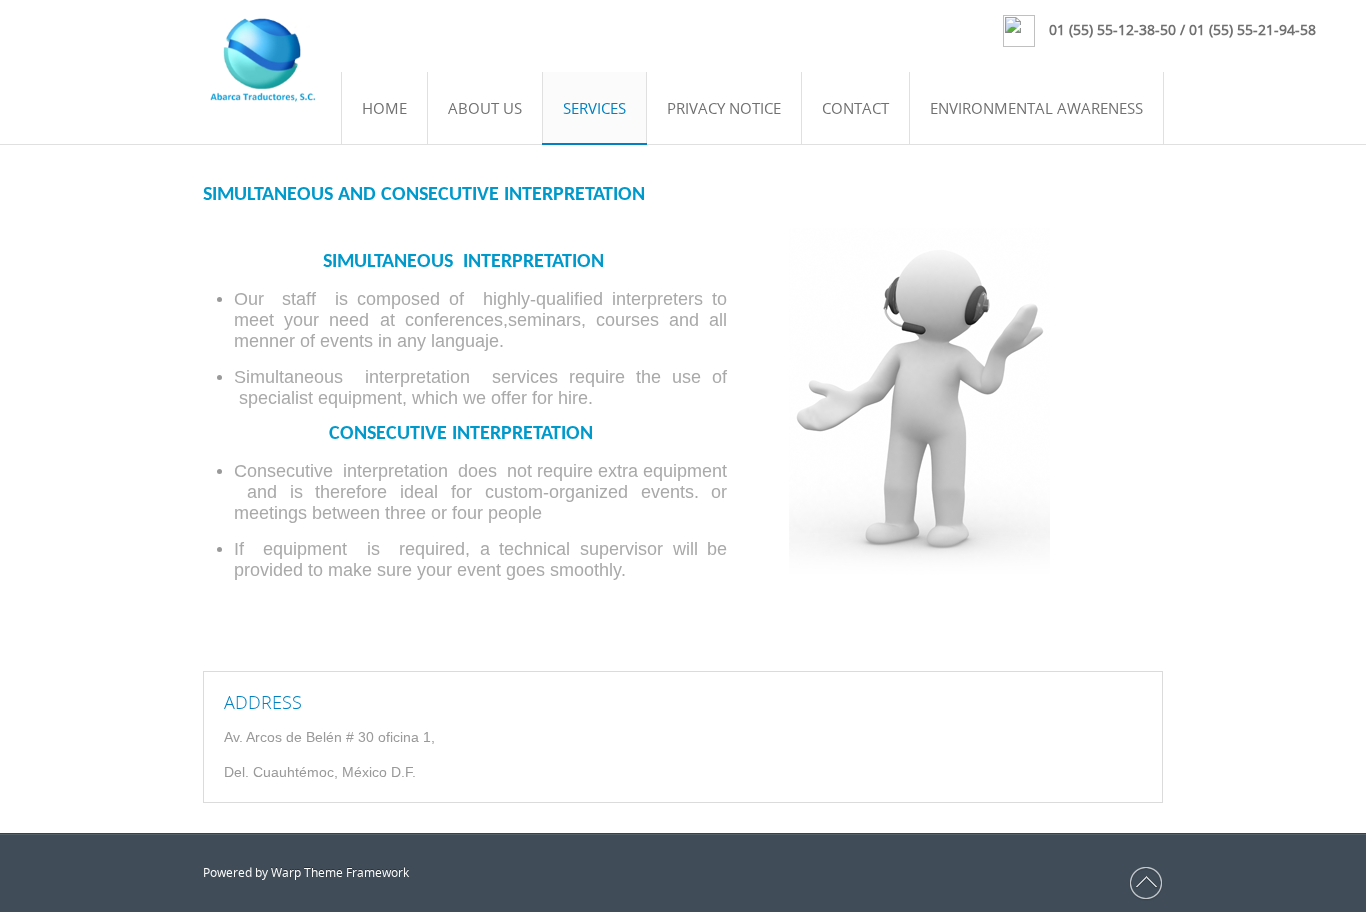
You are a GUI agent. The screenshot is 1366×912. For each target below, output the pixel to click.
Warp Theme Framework (340, 872)
